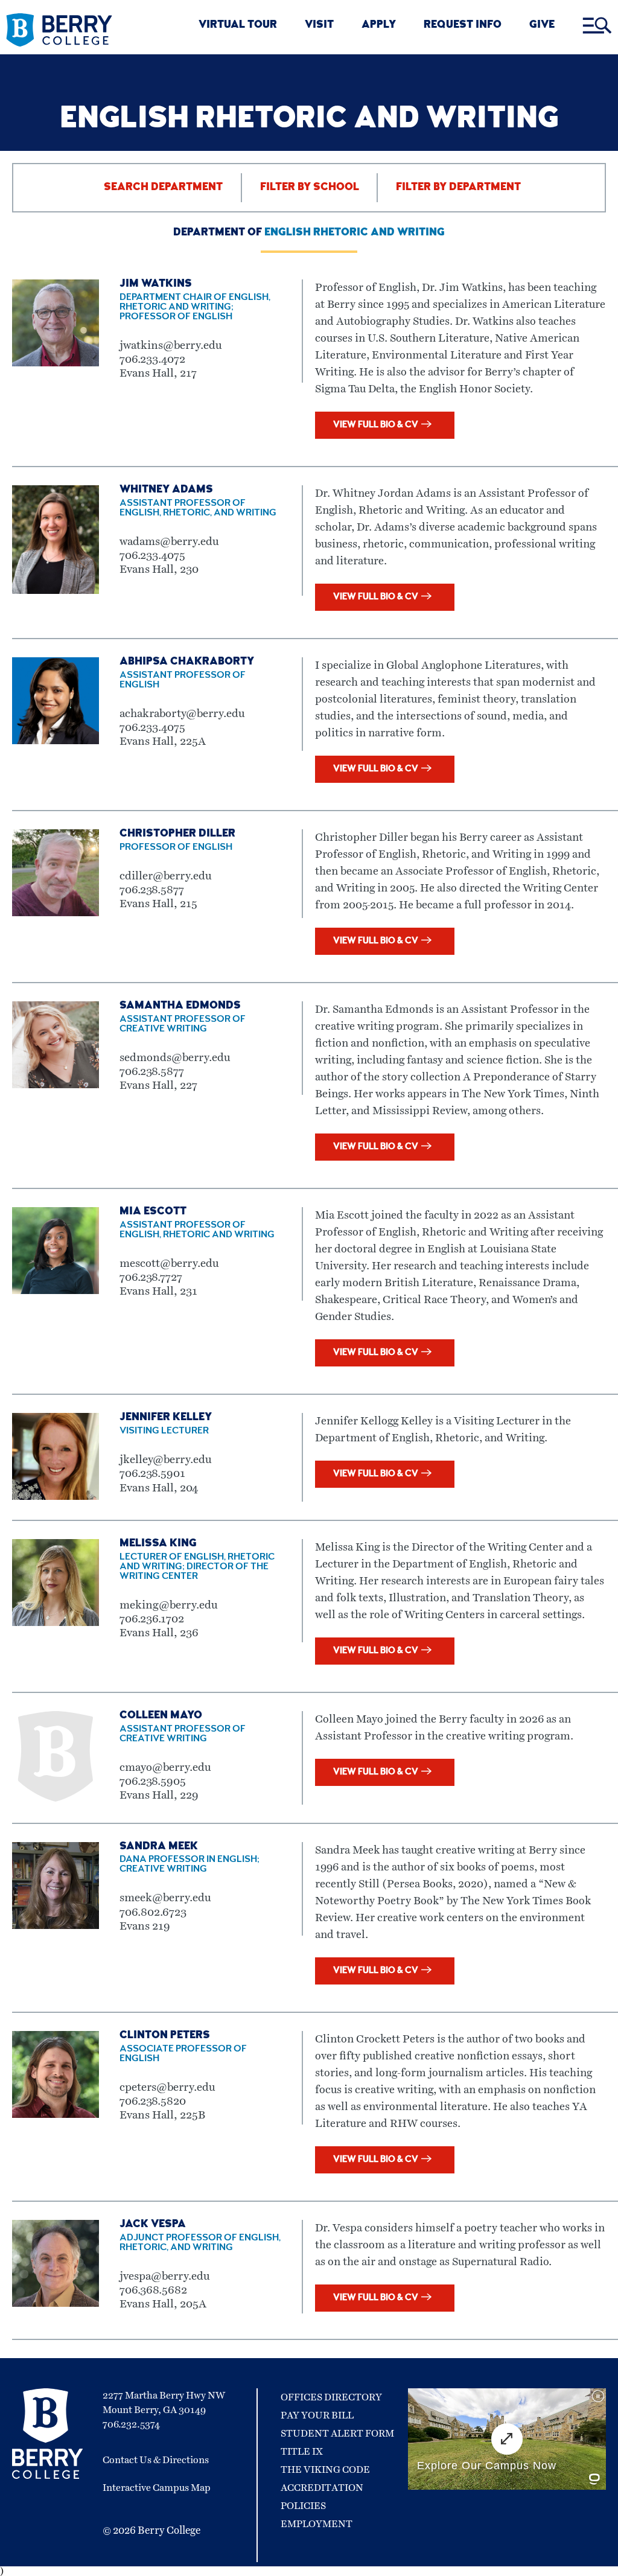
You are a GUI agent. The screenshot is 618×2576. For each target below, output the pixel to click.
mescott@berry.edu (169, 1264)
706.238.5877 (152, 890)
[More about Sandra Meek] (56, 1926)
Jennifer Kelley (166, 1418)
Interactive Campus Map (157, 2488)
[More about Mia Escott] (56, 1291)
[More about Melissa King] (56, 1623)
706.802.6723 (153, 1912)
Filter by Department (458, 188)
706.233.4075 (152, 556)
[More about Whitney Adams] (56, 591)
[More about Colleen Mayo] (56, 1799)
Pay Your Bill (317, 2415)
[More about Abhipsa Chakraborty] (56, 741)
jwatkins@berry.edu (171, 346)
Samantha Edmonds (180, 1006)
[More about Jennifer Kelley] (56, 1497)
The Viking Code (325, 2470)
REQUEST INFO (463, 26)
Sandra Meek (159, 1847)
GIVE (542, 26)
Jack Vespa (153, 2225)
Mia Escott (153, 1212)
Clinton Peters (165, 2036)
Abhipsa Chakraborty (187, 662)
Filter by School (310, 188)
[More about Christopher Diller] (56, 913)
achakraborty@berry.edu (182, 714)
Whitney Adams (166, 490)
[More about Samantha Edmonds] (56, 1085)
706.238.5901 (152, 1474)
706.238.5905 (153, 1781)
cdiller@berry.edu (166, 876)
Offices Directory (331, 2397)
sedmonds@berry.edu (175, 1058)
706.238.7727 (151, 1277)
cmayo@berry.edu (165, 1768)
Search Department (163, 188)
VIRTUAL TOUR (238, 26)
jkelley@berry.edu (166, 1460)
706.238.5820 (153, 2101)
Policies (303, 2506)
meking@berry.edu (169, 1605)
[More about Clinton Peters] (56, 2115)
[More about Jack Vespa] (56, 2304)
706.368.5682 (153, 2290)
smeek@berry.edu (165, 1898)
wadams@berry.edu (169, 542)
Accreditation (322, 2488)
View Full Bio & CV (376, 425)
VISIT (319, 26)
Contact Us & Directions (156, 2460)
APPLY (379, 26)
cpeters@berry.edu (167, 2087)
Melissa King (158, 1544)
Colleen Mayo (161, 1716)
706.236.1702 (152, 1619)
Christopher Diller (177, 834)
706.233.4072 (152, 359)
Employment (317, 2524)
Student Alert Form (337, 2434)
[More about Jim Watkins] (56, 363)
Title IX (302, 2452)
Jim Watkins (156, 284)
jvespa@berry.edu (165, 2276)
